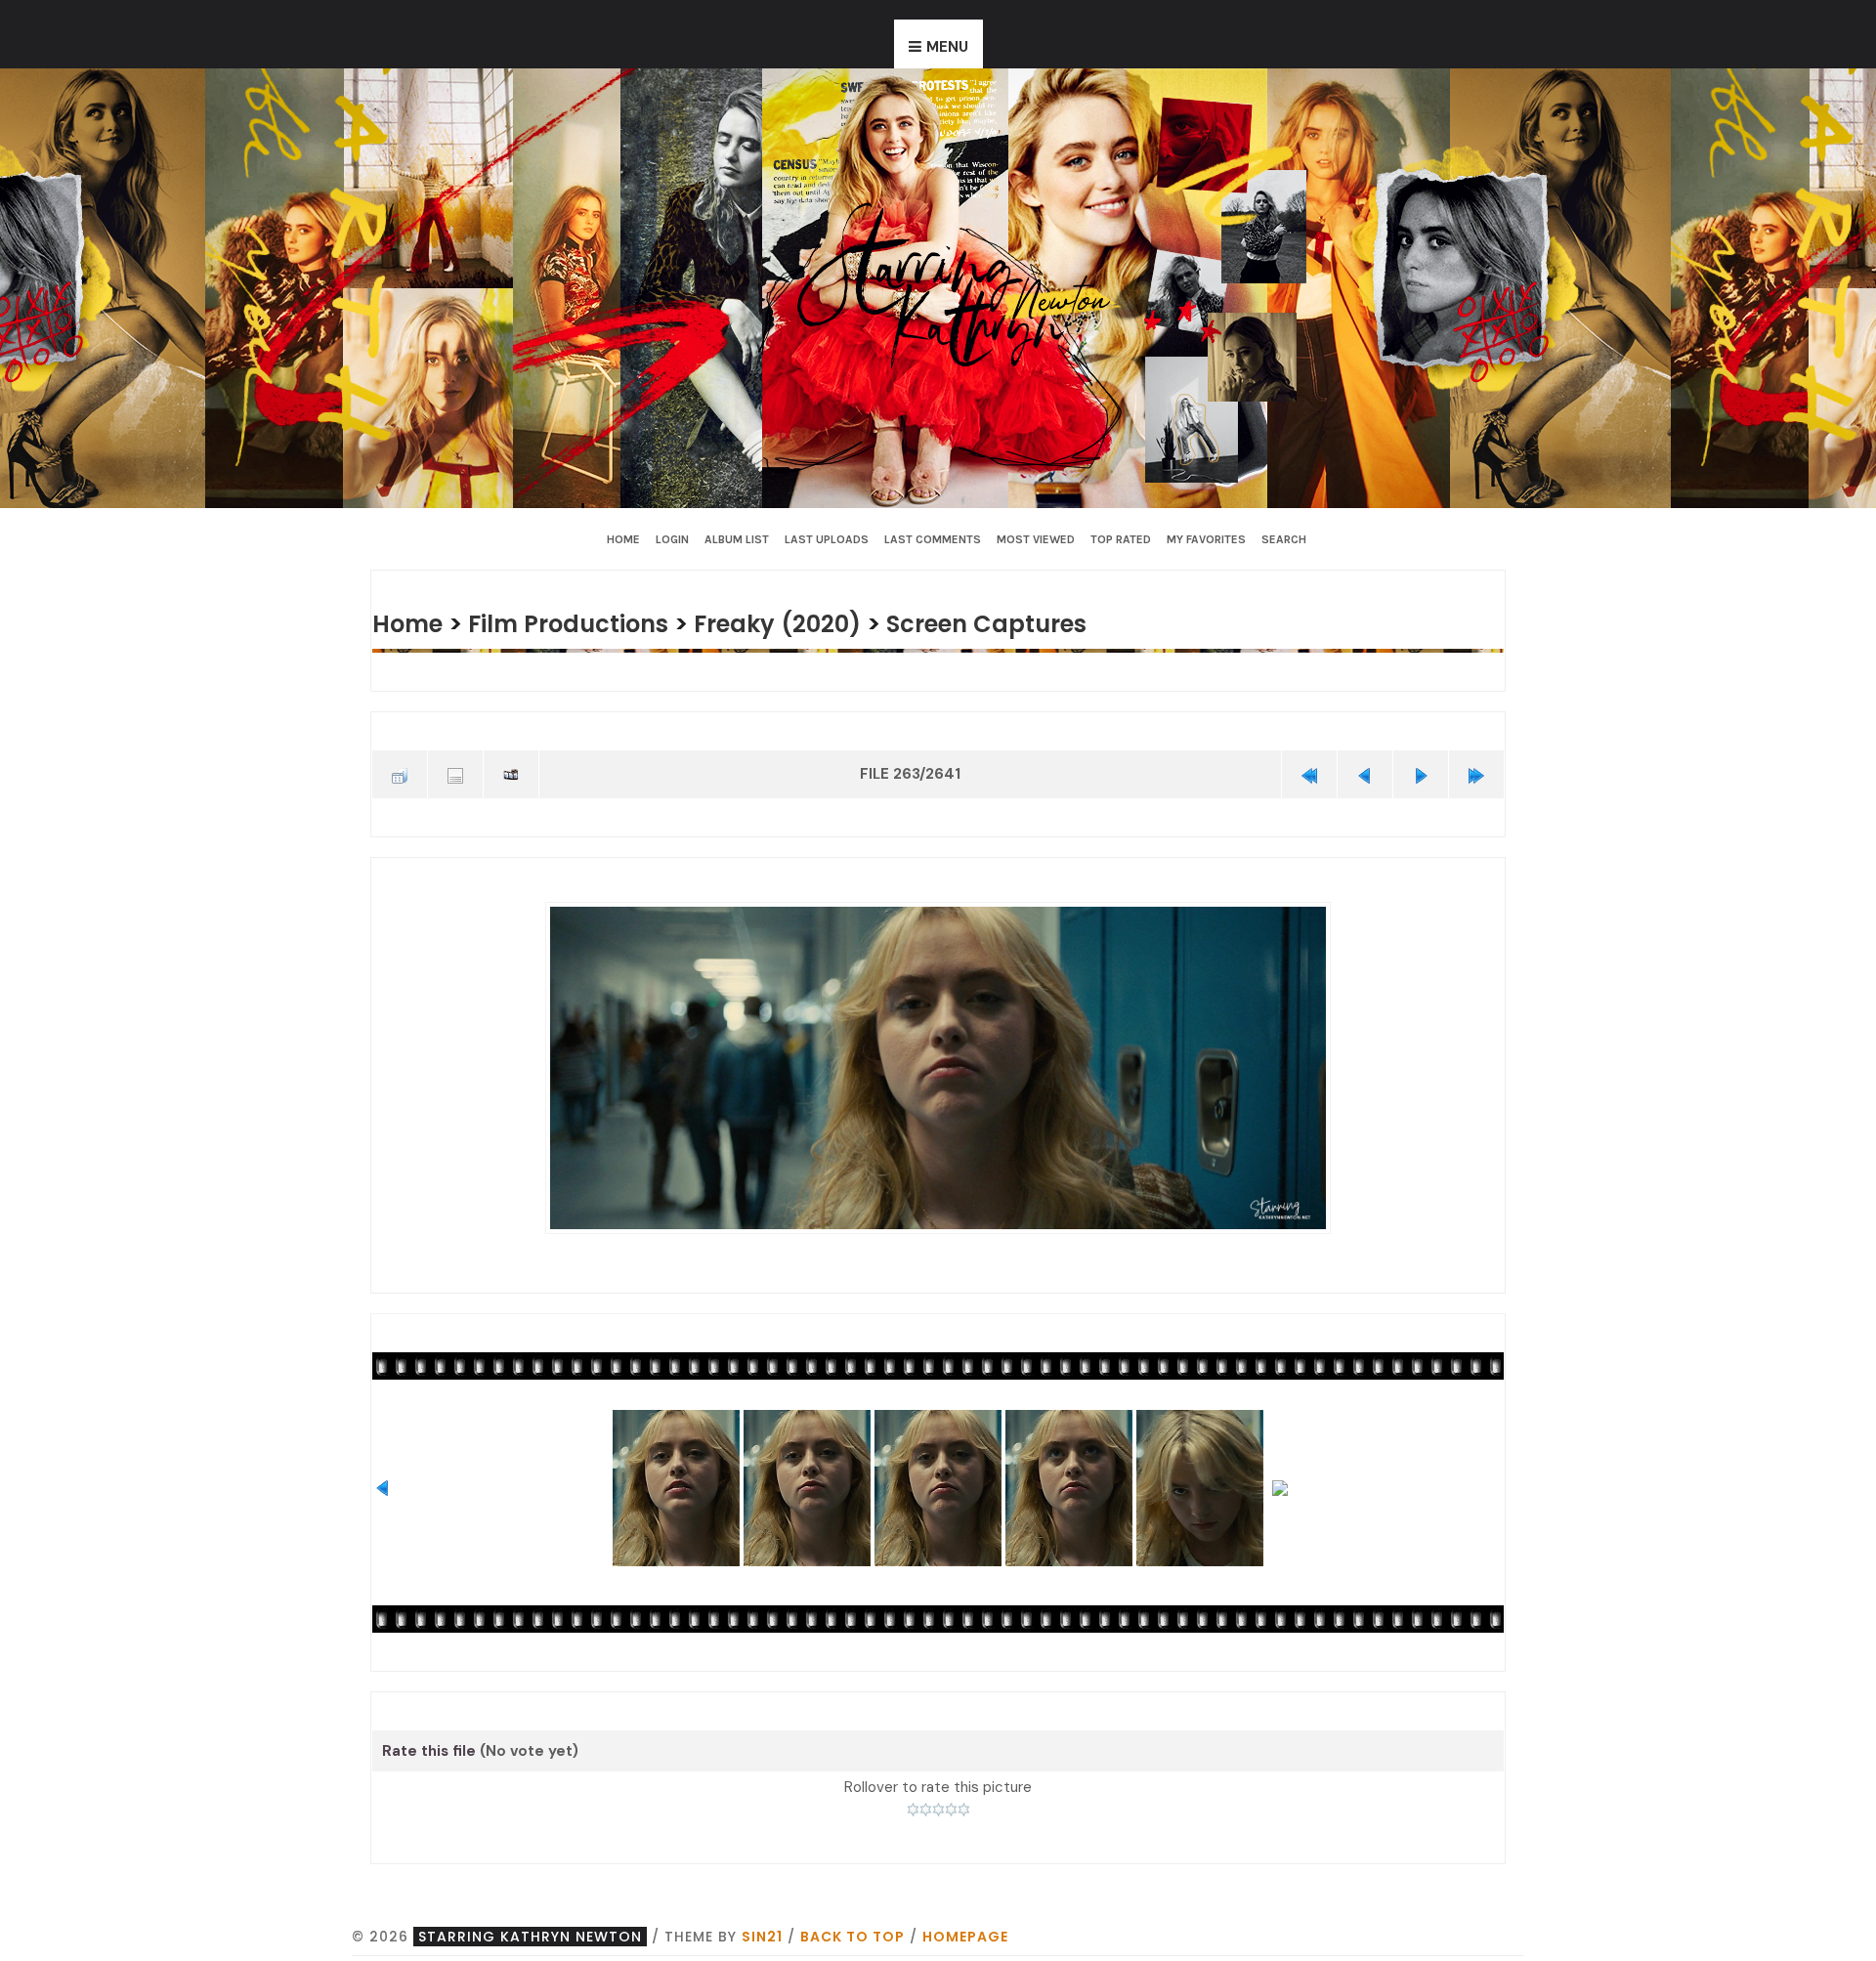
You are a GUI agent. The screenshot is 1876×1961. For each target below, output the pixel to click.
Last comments (933, 539)
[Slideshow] (511, 773)
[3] (938, 1806)
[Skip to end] (1476, 773)
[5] (964, 1806)
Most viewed (1036, 539)
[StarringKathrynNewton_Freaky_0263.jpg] (938, 1065)
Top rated (1121, 539)
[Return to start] (1309, 773)
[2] (926, 1806)
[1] (913, 1806)
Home (623, 539)
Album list (737, 539)
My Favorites (1206, 539)
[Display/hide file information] (455, 773)
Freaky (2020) (800, 623)
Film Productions (580, 623)
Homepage (965, 1932)
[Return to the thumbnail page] (400, 773)
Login (672, 539)
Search (1284, 539)
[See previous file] (1365, 773)
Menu (947, 47)
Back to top (853, 1932)
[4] (951, 1806)
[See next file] (1421, 773)
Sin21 (762, 1932)
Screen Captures (1020, 623)
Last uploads (827, 539)
